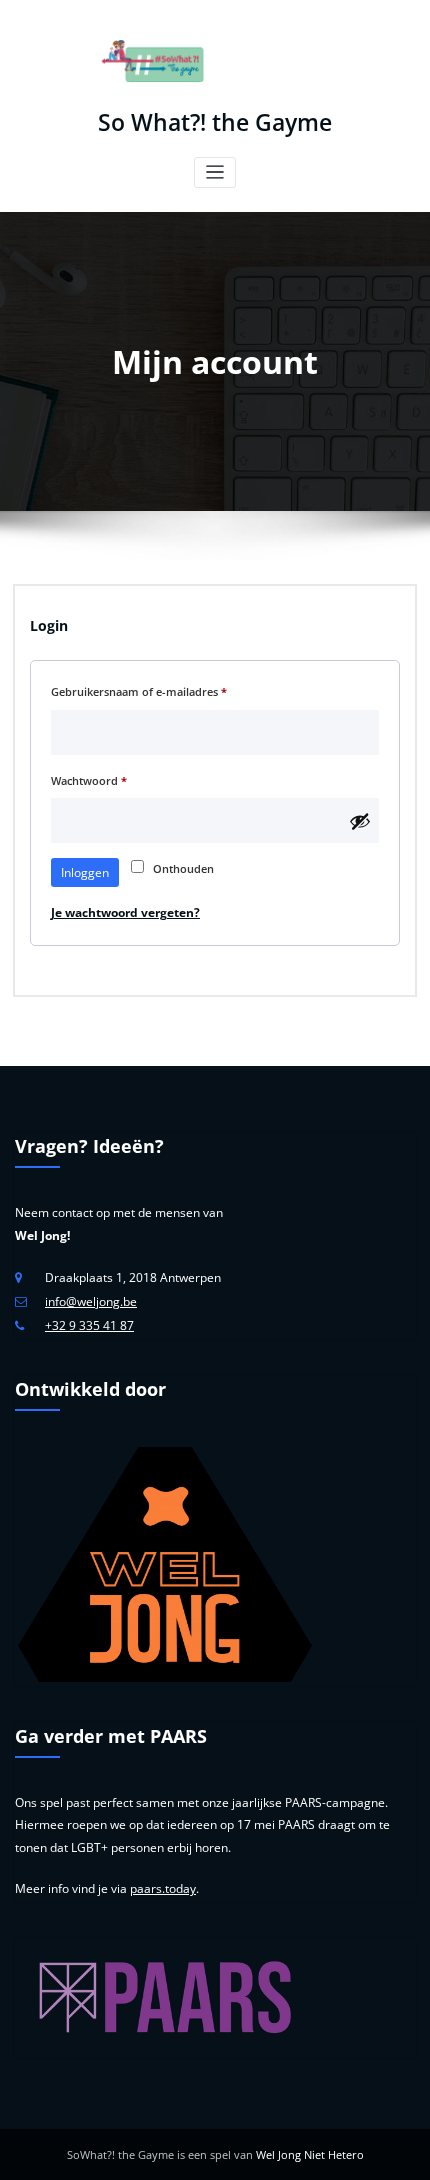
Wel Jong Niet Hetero (310, 2154)
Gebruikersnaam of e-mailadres (156, 691)
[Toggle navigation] (215, 172)
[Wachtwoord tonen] (360, 821)
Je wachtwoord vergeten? (125, 912)
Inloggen (85, 872)
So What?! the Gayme (215, 122)
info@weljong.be (91, 1301)
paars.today (163, 1888)
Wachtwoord (106, 780)
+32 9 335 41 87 (89, 1325)
